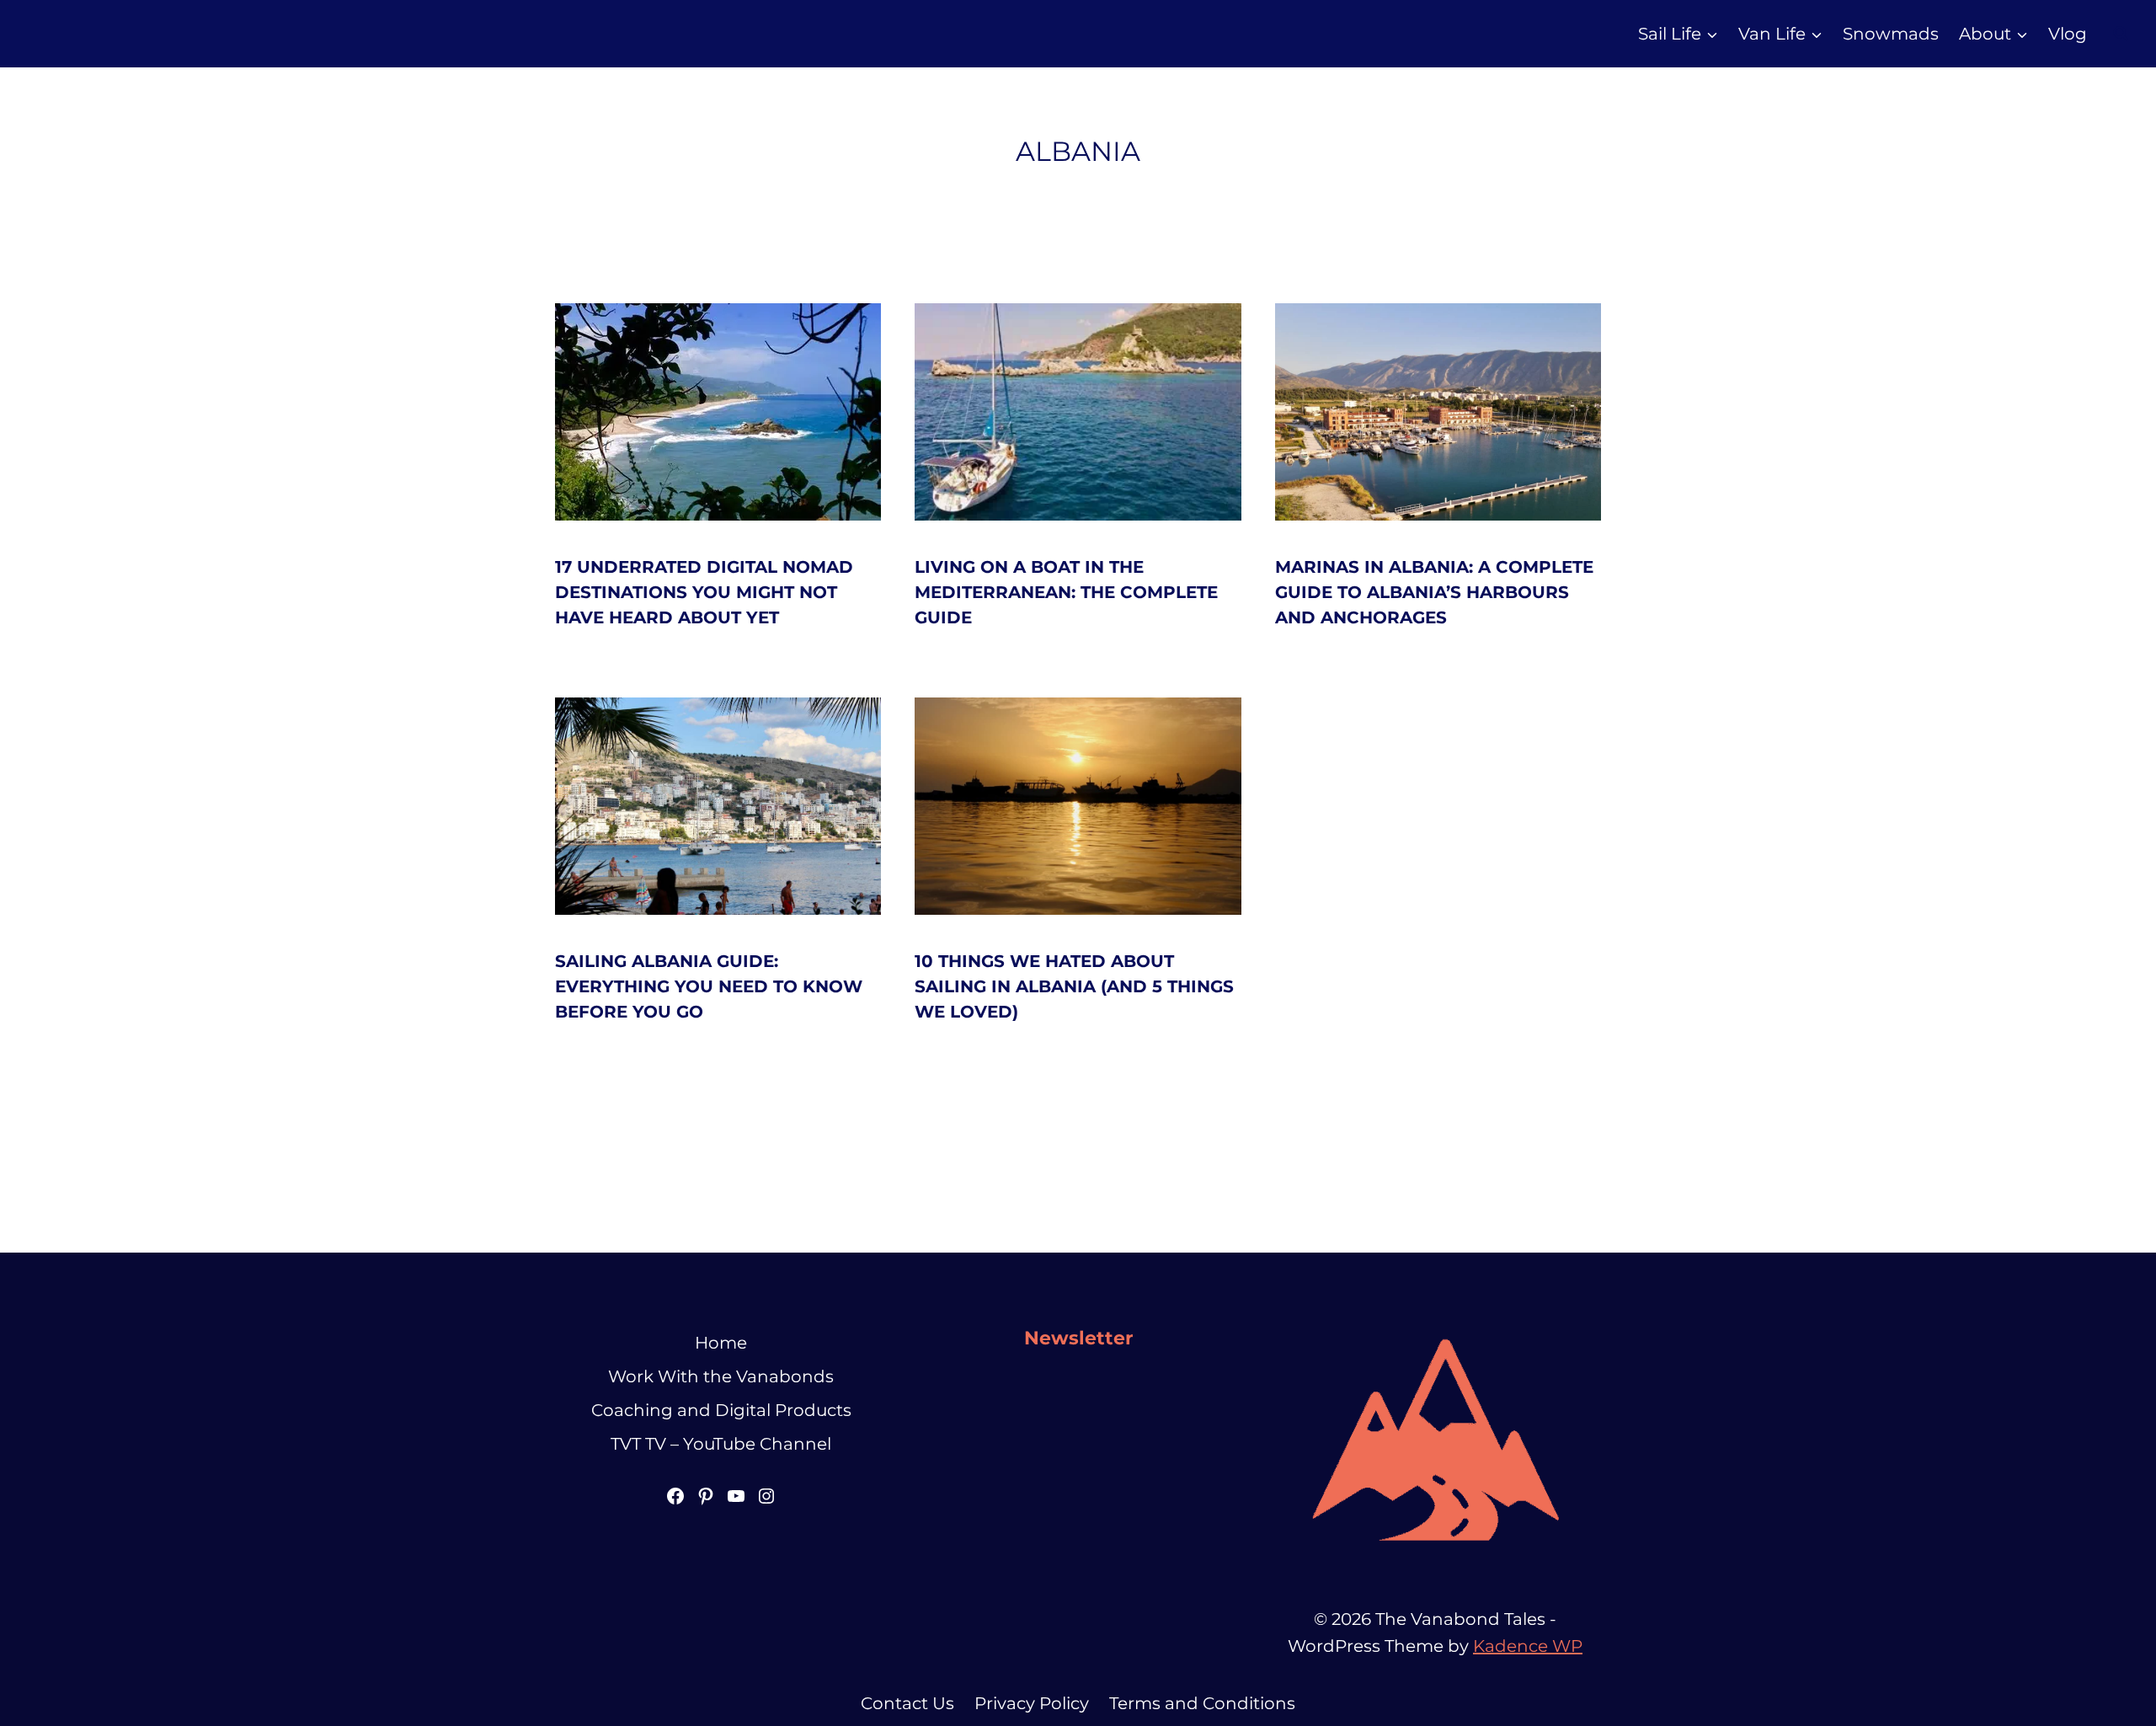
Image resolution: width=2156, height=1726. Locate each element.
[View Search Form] (2121, 34)
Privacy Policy (1032, 1703)
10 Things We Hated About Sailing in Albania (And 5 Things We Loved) (1074, 986)
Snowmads (1891, 34)
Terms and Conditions (1202, 1703)
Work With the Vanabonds (721, 1376)
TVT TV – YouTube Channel (721, 1444)
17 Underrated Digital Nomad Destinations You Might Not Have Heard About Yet (704, 592)
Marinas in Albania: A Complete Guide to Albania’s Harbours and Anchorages (1434, 592)
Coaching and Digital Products (721, 1410)
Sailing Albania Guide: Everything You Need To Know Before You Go (709, 986)
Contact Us (907, 1703)
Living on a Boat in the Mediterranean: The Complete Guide (1066, 592)
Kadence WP (1528, 1646)
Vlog (2068, 34)
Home (721, 1343)
